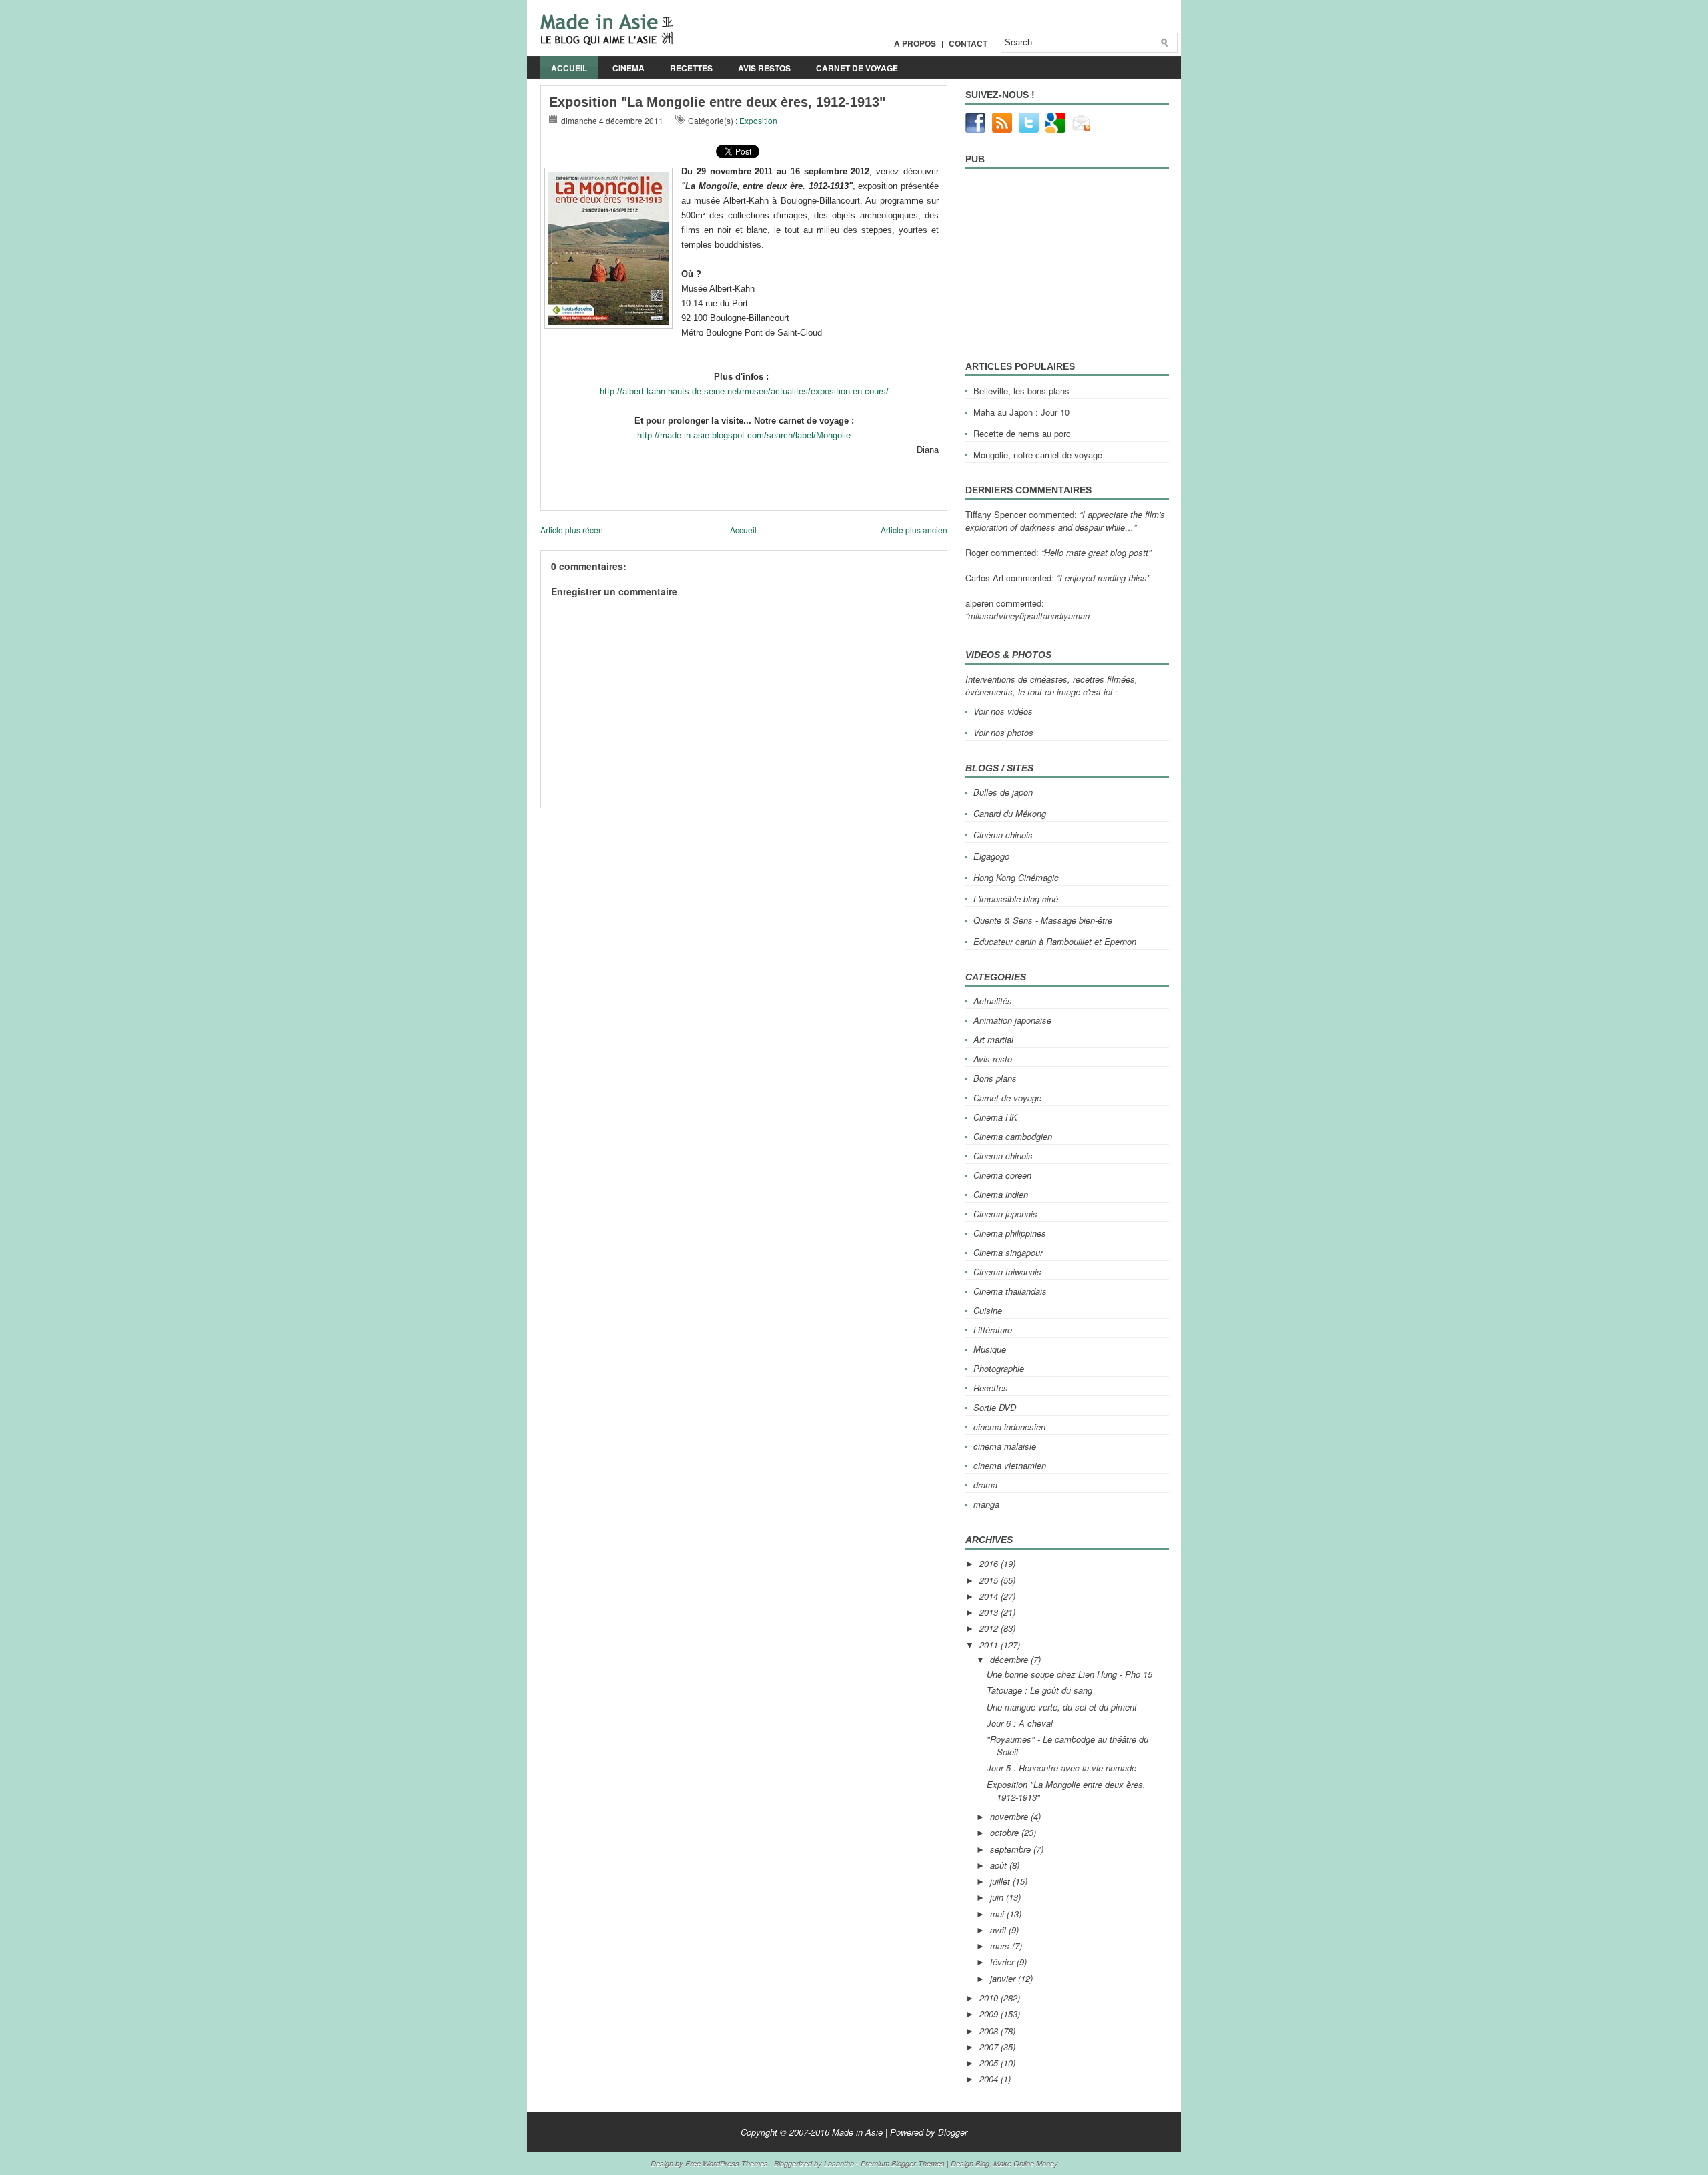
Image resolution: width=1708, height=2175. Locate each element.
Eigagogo (991, 856)
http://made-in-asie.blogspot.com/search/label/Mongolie (744, 435)
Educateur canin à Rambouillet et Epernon (1055, 941)
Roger (977, 552)
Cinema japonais (1005, 1214)
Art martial (993, 1039)
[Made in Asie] (607, 42)
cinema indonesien (1009, 1427)
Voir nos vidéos (1003, 711)
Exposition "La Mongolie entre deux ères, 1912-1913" (717, 102)
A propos (915, 43)
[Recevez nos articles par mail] (1082, 129)
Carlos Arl (984, 578)
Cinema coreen (1002, 1175)
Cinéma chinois (1003, 835)
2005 (990, 2063)
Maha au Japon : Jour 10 (1021, 412)
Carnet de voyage (857, 68)
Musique (990, 1349)
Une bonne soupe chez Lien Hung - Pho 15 (1070, 1674)
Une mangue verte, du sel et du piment (1062, 1707)
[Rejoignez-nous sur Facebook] (975, 129)
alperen (979, 603)
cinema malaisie (1005, 1446)
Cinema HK (995, 1117)
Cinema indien (1001, 1194)
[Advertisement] (697, 813)
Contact (968, 43)
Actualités (993, 1001)
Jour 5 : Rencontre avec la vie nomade (1061, 1768)
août (1000, 1865)
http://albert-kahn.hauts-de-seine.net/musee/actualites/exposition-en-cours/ (744, 391)
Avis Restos (764, 68)
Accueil (569, 68)
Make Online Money (1026, 2163)
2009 (990, 2014)
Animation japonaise (1012, 1020)
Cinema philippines (1010, 1233)
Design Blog (970, 2163)
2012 (990, 1628)
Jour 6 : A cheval (1020, 1723)
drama (985, 1485)
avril (999, 1930)
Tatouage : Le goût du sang (1039, 1690)
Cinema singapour (1008, 1252)
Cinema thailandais (1010, 1291)
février (1003, 1962)
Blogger (953, 2132)
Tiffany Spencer (996, 514)
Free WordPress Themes (727, 2163)
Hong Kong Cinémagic (1016, 877)
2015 (990, 1580)
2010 (990, 1998)
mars (1001, 1946)
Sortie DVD (995, 1407)
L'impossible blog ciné (1016, 899)
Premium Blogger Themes (903, 2163)
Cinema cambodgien (1013, 1136)
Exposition (758, 120)
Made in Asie (857, 2132)
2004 (990, 2079)
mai (998, 1914)
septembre (1012, 1849)
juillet (1001, 1881)
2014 (990, 1596)
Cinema (628, 68)
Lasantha (839, 2163)
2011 (990, 1645)
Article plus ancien (914, 530)
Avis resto (993, 1059)
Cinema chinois (1003, 1156)
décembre (1010, 1659)
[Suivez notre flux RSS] (1002, 129)
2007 (990, 2047)
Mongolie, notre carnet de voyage (1038, 455)
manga (986, 1504)
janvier (1004, 1978)
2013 (990, 1612)
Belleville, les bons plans (1021, 391)
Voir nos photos (1003, 732)
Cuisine (988, 1310)
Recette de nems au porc (1022, 433)
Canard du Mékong (1010, 813)
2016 (990, 1563)
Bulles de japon (1003, 792)
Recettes (691, 68)
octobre (1006, 1832)
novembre (1010, 1816)
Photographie (999, 1368)
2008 (990, 2031)
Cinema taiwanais (1007, 1272)
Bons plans (995, 1078)
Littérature (993, 1330)
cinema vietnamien (1010, 1465)
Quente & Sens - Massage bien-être (1043, 920)
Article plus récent (573, 530)
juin (998, 1897)
